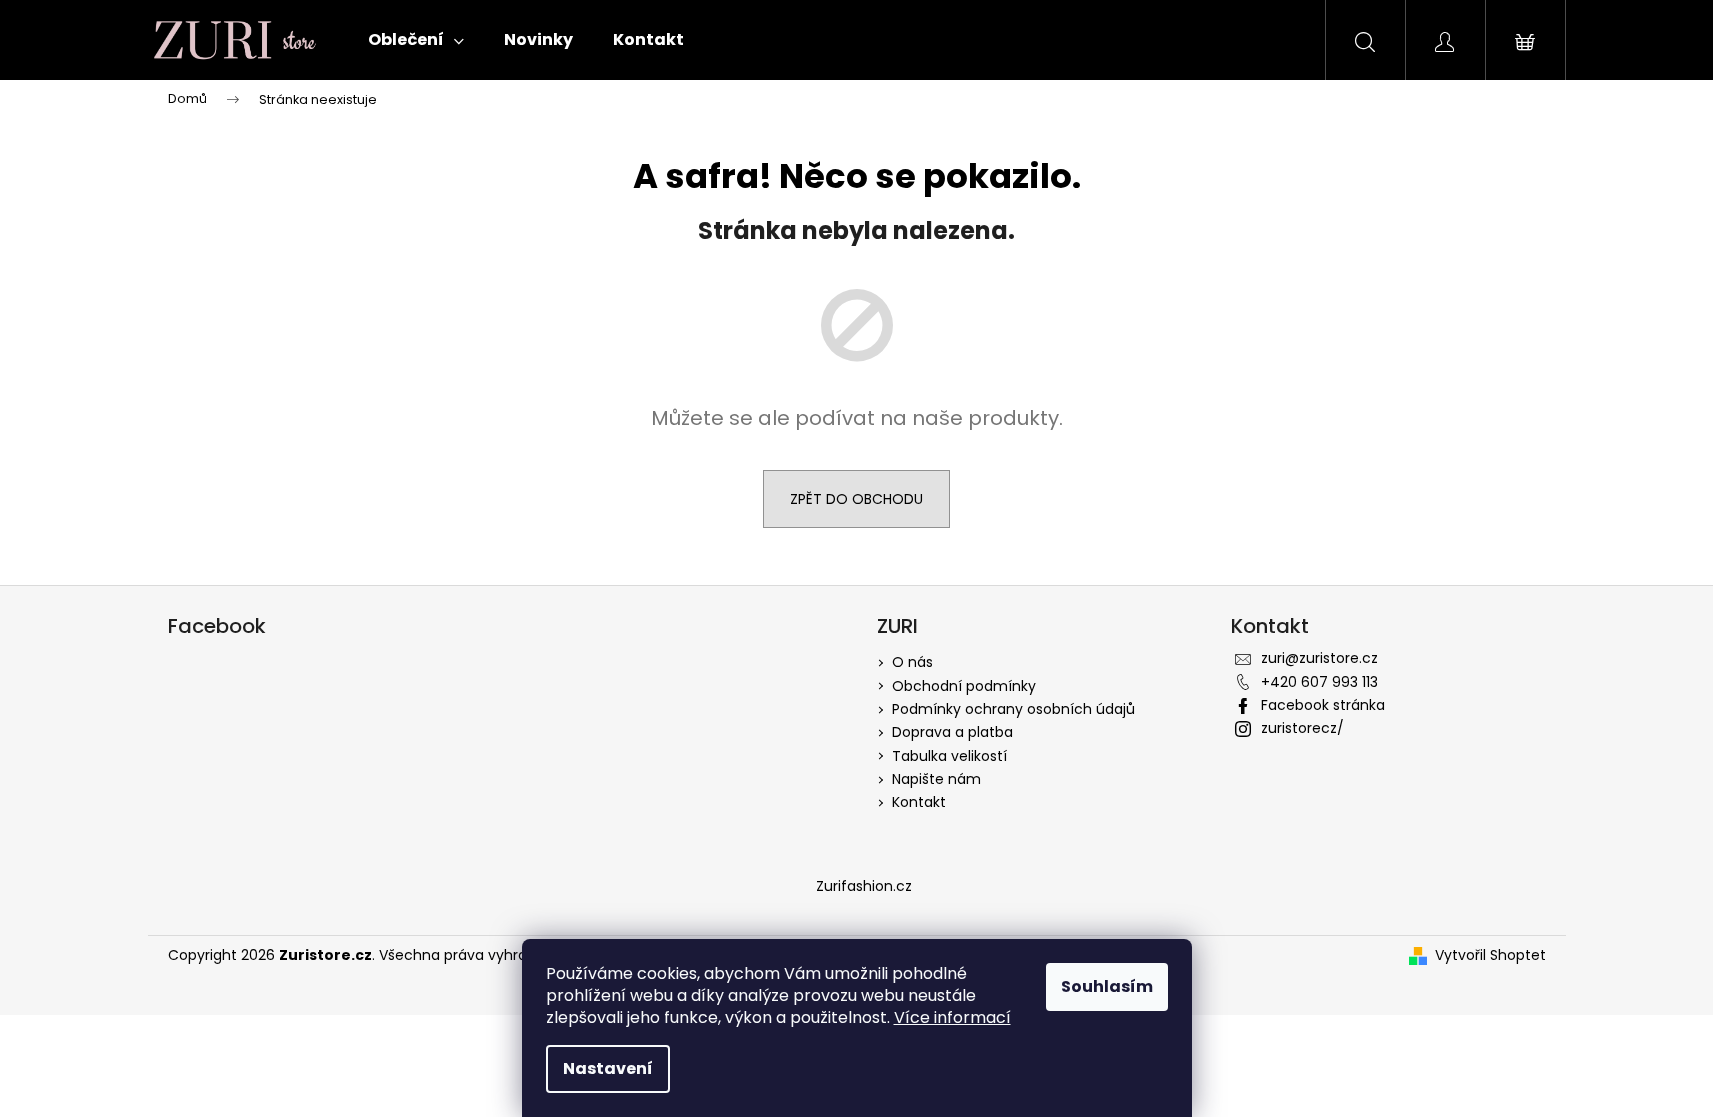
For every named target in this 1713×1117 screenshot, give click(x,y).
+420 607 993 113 (1319, 682)
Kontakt (919, 802)
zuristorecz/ (1302, 728)
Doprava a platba (952, 732)
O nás (912, 662)
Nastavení (608, 1068)
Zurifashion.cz (864, 886)
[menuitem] (416, 40)
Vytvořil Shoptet (1490, 955)
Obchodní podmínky (964, 686)
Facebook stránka (1323, 705)
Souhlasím (1107, 986)
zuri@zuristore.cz (1319, 658)
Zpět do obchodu (856, 499)
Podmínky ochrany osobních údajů (1013, 709)
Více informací (952, 1017)
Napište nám (936, 779)
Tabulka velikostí (949, 756)
